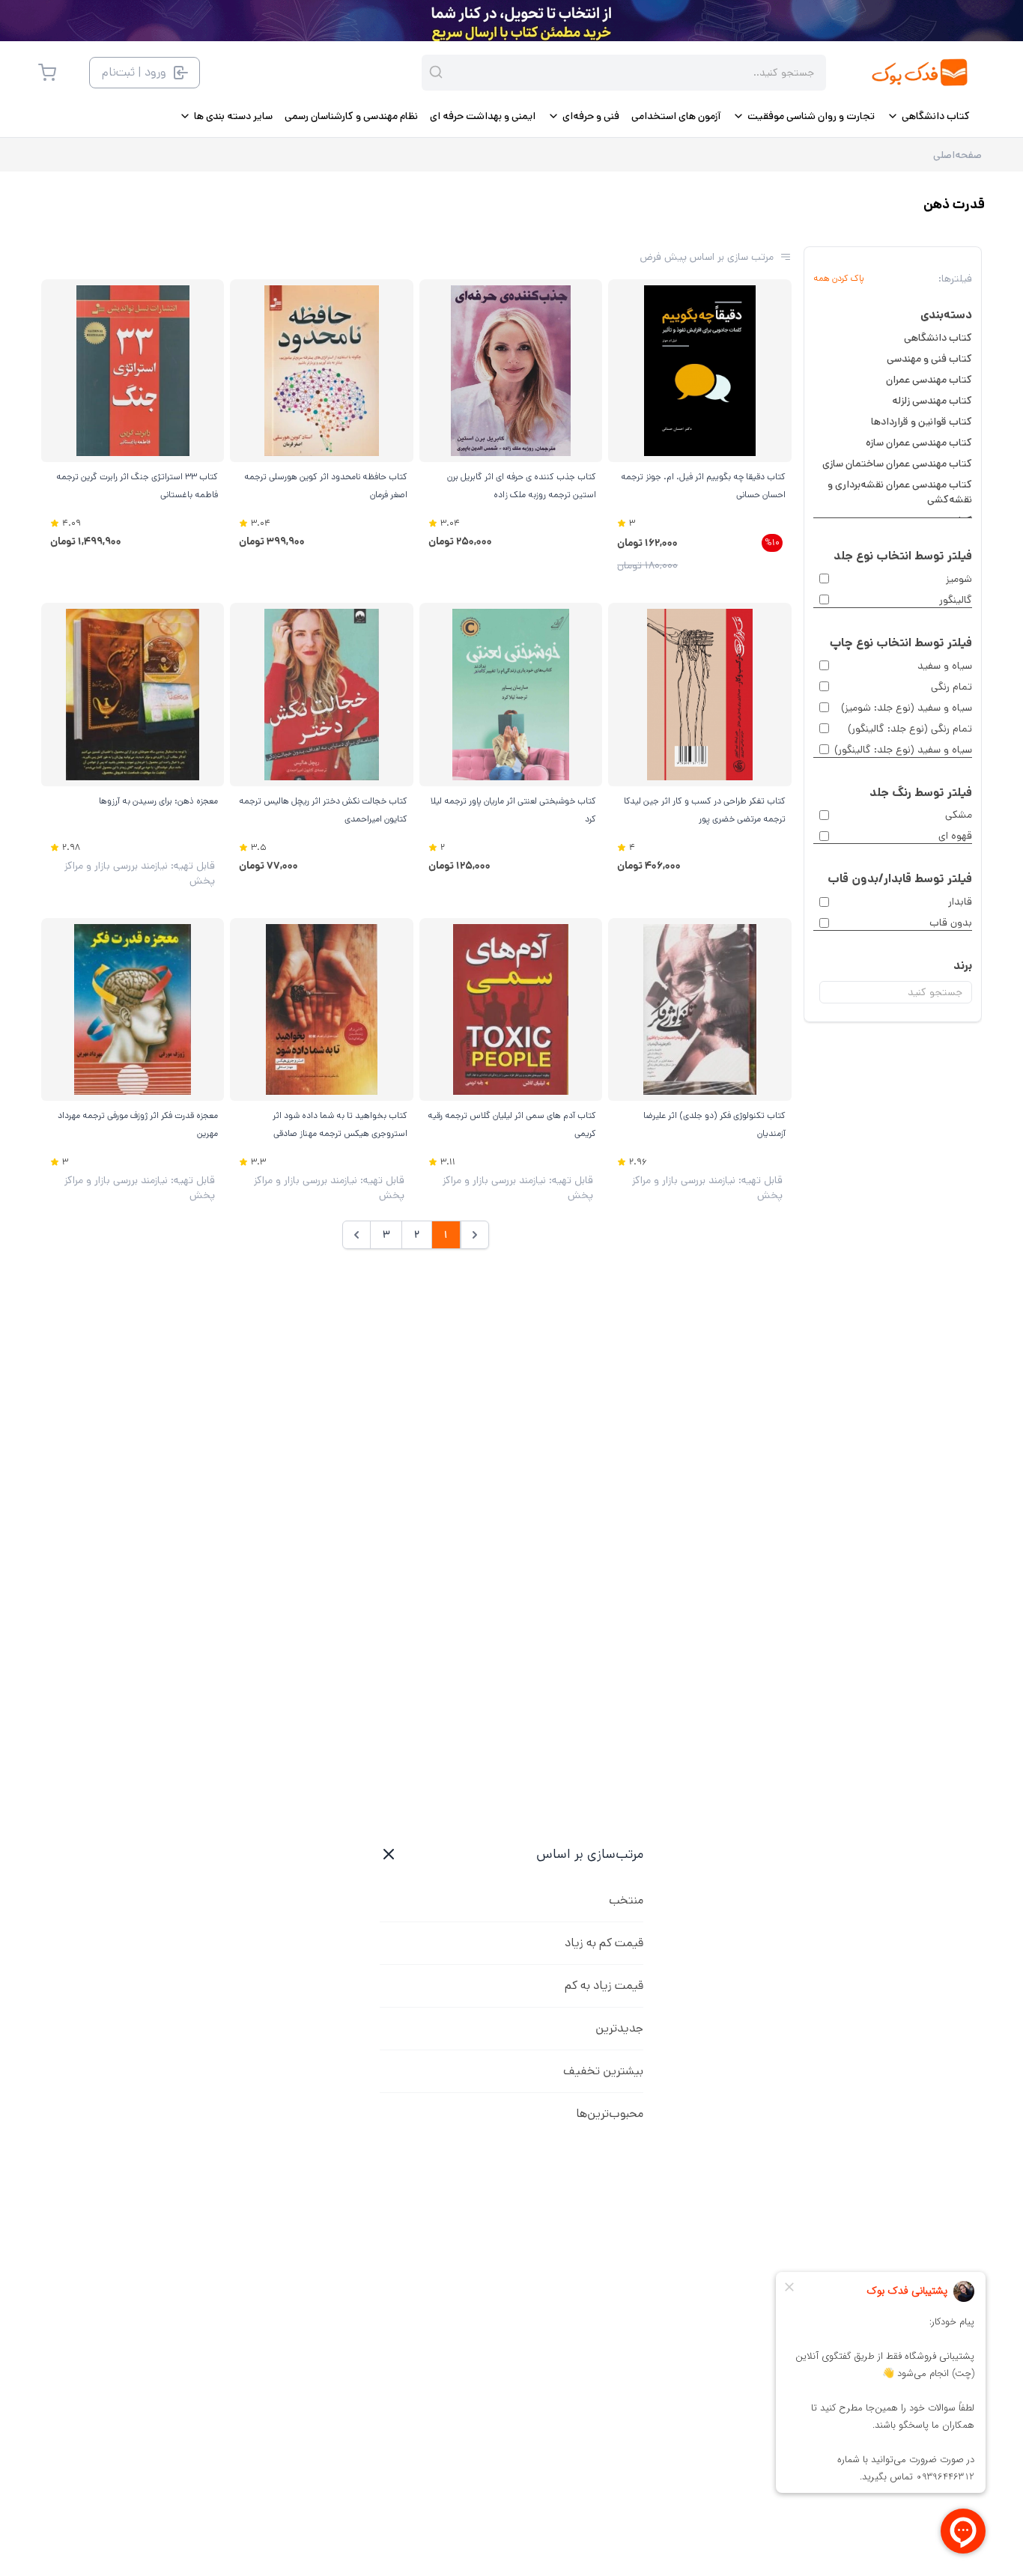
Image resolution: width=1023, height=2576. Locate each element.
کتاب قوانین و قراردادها (922, 422)
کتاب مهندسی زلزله (932, 401)
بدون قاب (951, 923)
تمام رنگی (951, 687)
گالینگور (956, 600)
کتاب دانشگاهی (938, 338)
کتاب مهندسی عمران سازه (919, 443)
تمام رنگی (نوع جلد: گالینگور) (910, 729)
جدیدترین (619, 2028)
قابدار (960, 902)
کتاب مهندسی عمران (929, 380)
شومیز (959, 579)
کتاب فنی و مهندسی (929, 359)
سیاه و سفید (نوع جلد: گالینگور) (903, 750)
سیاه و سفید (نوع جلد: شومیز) (907, 708)
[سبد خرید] (47, 73)
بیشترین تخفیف (603, 2071)
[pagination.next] (356, 1235)
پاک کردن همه (839, 279)
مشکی (959, 815)
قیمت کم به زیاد (604, 1943)
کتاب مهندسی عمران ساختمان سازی (897, 464)
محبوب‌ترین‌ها (610, 2114)
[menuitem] (928, 116)
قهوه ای (955, 836)
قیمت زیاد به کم (604, 1986)
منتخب (626, 1900)
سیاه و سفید (945, 666)
